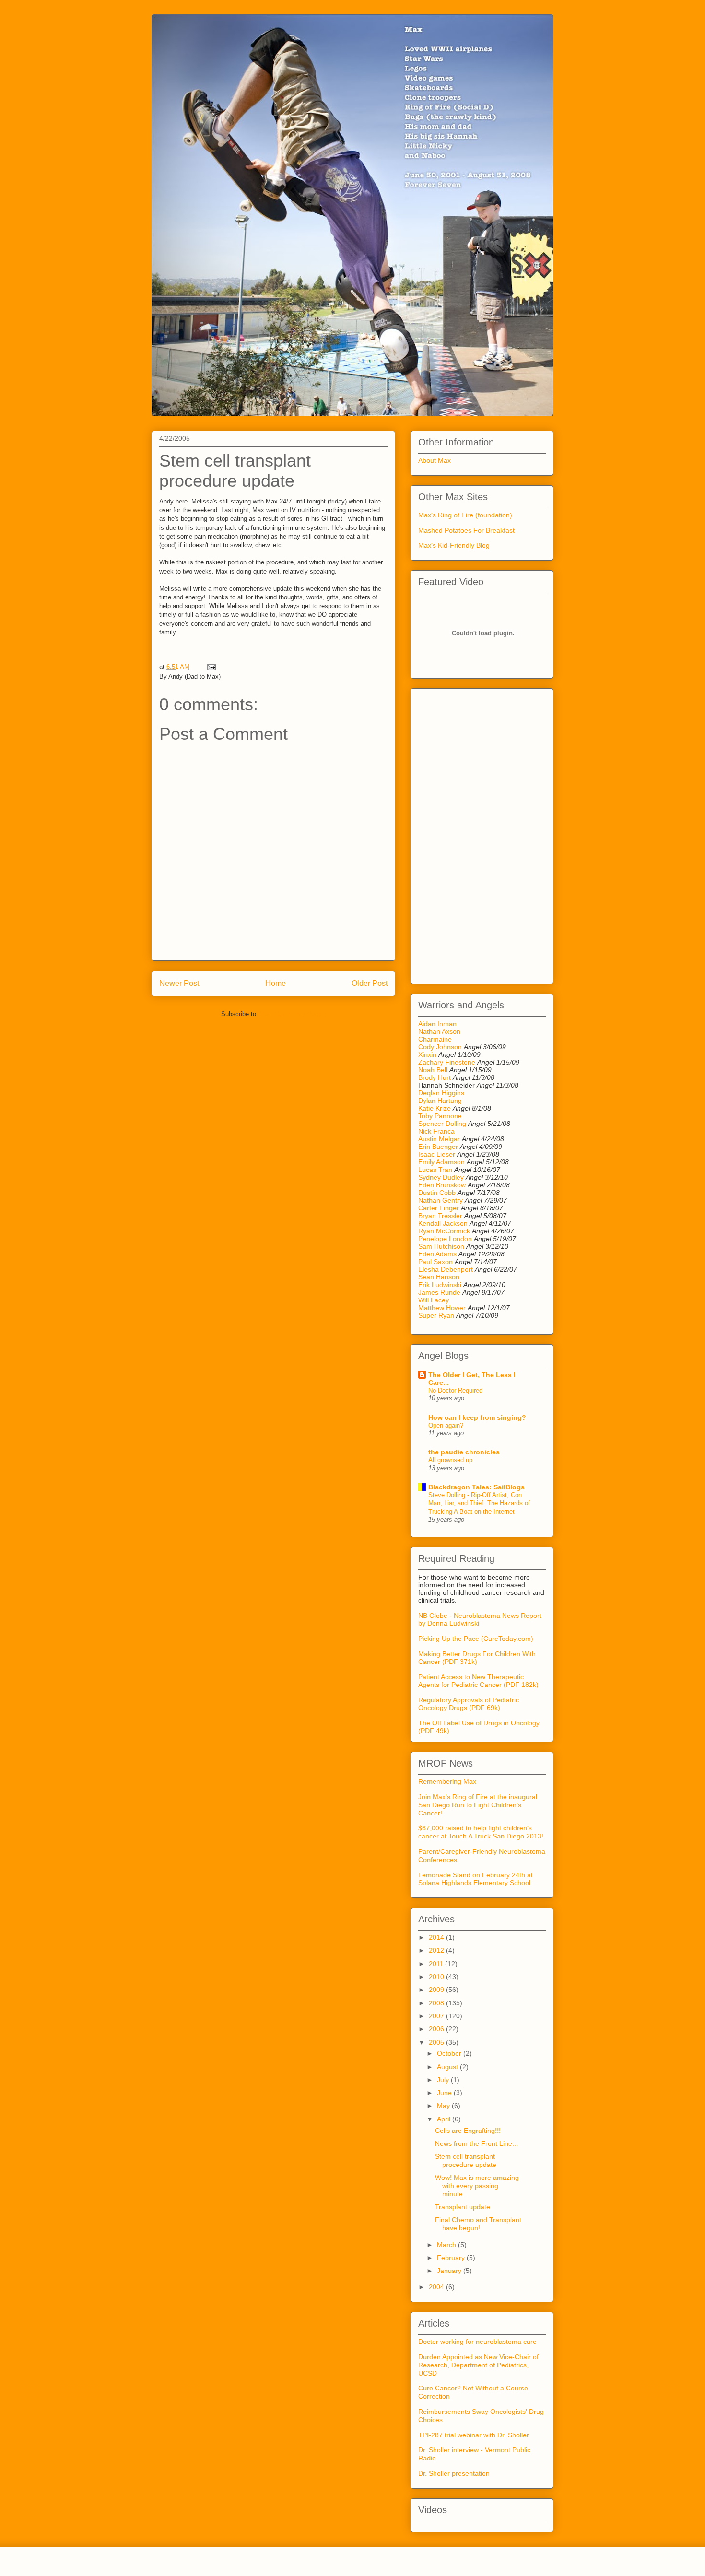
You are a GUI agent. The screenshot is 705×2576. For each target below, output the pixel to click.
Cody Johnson (440, 1047)
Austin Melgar (439, 1139)
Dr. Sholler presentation (454, 2473)
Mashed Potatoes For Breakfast (466, 530)
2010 (437, 1977)
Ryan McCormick (444, 1231)
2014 (437, 1937)
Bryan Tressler (440, 1216)
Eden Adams (437, 1254)
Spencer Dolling (442, 1124)
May (444, 2106)
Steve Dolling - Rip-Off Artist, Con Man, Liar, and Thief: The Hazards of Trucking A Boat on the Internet (479, 1503)
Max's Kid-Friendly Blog (454, 545)
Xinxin (427, 1054)
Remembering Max (447, 1781)
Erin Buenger (438, 1147)
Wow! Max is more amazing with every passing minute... (477, 2186)
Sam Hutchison (441, 1246)
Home (276, 983)
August (448, 2067)
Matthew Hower (442, 1308)
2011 (437, 1964)
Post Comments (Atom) (293, 1014)
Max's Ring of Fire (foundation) (465, 515)
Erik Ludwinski (440, 1285)
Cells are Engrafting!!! (468, 2131)
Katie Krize (435, 1108)
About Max (435, 460)
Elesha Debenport (446, 1269)
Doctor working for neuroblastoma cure (477, 2342)
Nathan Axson (439, 1031)
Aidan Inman (437, 1024)
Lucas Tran (435, 1170)
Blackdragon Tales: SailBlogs (476, 1487)
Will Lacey (434, 1300)
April (445, 2119)
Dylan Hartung (440, 1101)
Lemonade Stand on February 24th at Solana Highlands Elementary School (476, 1879)
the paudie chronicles (464, 1452)
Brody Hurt (435, 1077)
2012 (437, 1950)
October (450, 2053)
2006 (437, 2029)
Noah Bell (433, 1070)
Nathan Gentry (441, 1200)
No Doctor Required (455, 1390)
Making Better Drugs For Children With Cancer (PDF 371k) (477, 1658)
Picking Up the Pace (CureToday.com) (476, 1639)
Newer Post (179, 983)
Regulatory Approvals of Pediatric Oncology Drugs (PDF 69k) (469, 1704)
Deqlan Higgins (441, 1093)
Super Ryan (436, 1315)
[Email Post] (210, 667)
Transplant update (463, 2207)
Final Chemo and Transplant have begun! (478, 2224)
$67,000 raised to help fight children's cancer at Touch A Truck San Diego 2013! (481, 1832)
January (450, 2271)
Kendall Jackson (444, 1223)
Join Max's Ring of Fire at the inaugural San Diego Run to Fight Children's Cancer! (478, 1805)
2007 (437, 2016)
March (447, 2245)
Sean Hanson (439, 1277)
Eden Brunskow (442, 1185)
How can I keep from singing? (477, 1417)
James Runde (439, 1292)
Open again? (446, 1425)
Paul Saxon (435, 1262)
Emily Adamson (441, 1162)
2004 (437, 2287)
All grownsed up (450, 1460)
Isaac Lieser (437, 1154)
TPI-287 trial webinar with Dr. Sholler (474, 2435)
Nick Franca (436, 1131)
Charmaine (435, 1039)
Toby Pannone (440, 1116)
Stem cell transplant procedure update (466, 2160)
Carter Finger (439, 1208)
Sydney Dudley (441, 1177)
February (452, 2258)
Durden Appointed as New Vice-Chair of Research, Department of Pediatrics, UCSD (478, 2365)
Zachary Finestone (447, 1062)
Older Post (370, 983)
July (444, 2080)
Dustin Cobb (437, 1193)
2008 (437, 2003)
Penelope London (445, 1239)
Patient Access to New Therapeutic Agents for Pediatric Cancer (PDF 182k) (478, 1681)
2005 (437, 2042)
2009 (437, 1990)
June (445, 2093)
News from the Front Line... (476, 2143)
